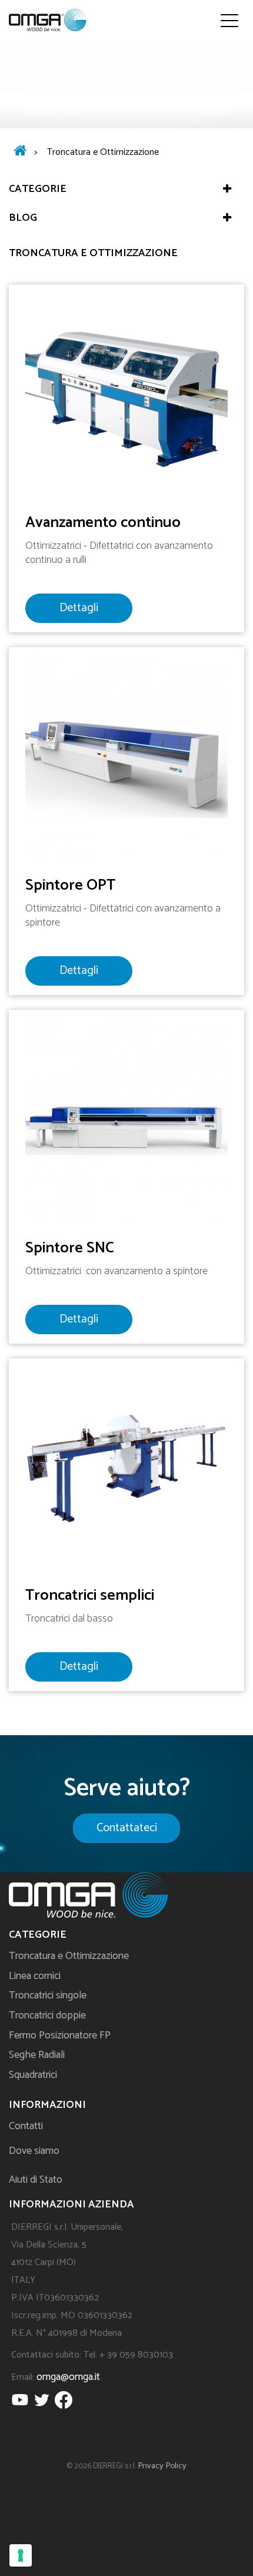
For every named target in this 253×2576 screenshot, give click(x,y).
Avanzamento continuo (103, 523)
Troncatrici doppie (47, 2015)
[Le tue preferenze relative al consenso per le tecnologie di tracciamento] (21, 2555)
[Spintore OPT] (126, 757)
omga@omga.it (68, 2377)
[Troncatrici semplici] (126, 1468)
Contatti (26, 2126)
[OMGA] (48, 20)
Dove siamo (34, 2151)
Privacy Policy (162, 2466)
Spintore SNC (70, 1248)
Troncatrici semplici (90, 1595)
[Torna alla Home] (20, 152)
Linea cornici (35, 1976)
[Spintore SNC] (126, 1120)
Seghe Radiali (37, 2055)
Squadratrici (33, 2075)
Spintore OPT (70, 885)
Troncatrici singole (48, 1995)
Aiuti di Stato (36, 2180)
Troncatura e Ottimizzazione (69, 1956)
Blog (23, 218)
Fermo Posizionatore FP (60, 2035)
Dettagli (79, 608)
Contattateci (127, 1828)
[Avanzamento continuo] (126, 395)
